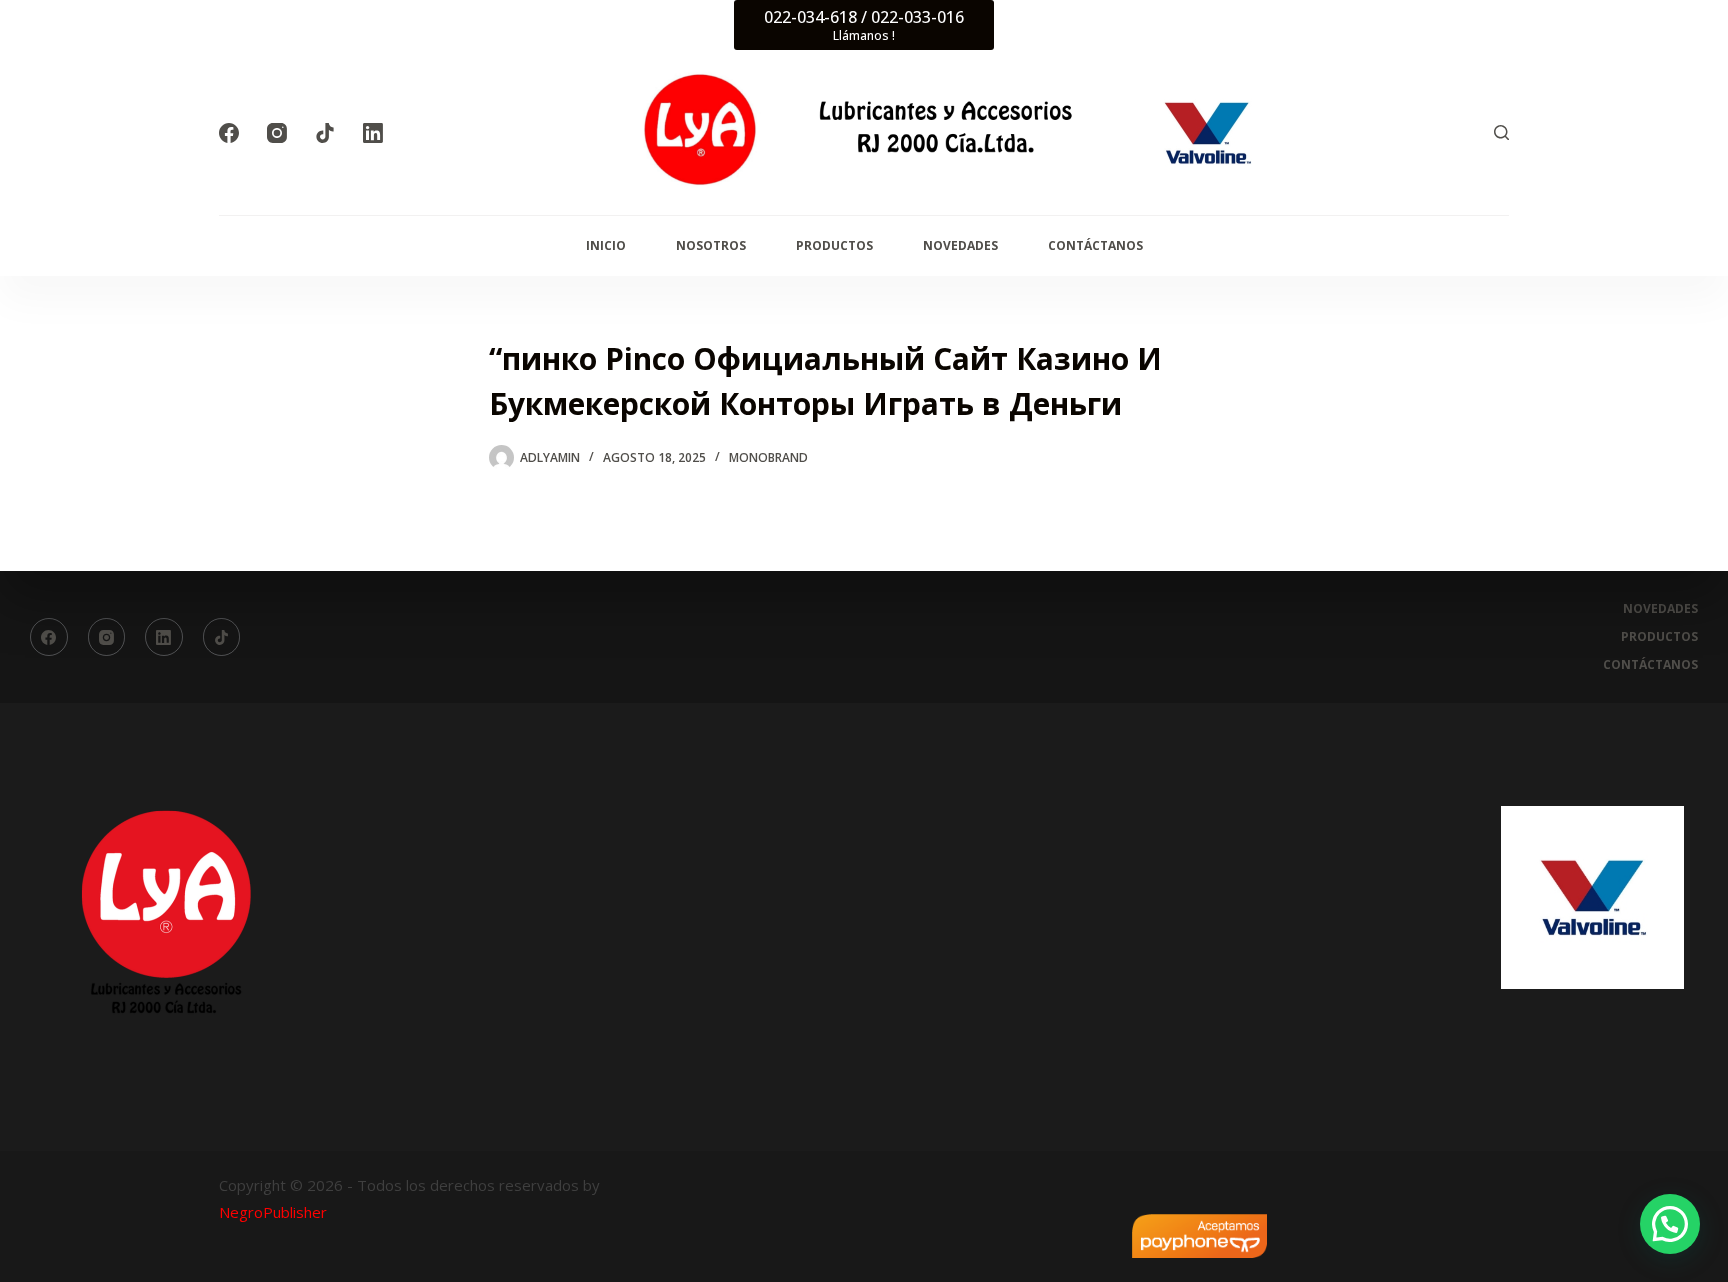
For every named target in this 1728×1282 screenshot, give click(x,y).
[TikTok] (325, 133)
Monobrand (768, 457)
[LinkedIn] (373, 133)
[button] (1670, 1224)
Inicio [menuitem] (606, 245)
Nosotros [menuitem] (711, 245)
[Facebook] (229, 133)
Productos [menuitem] (834, 245)
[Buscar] (1501, 132)
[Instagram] (277, 133)
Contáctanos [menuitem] (1095, 245)
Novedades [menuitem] (960, 245)
